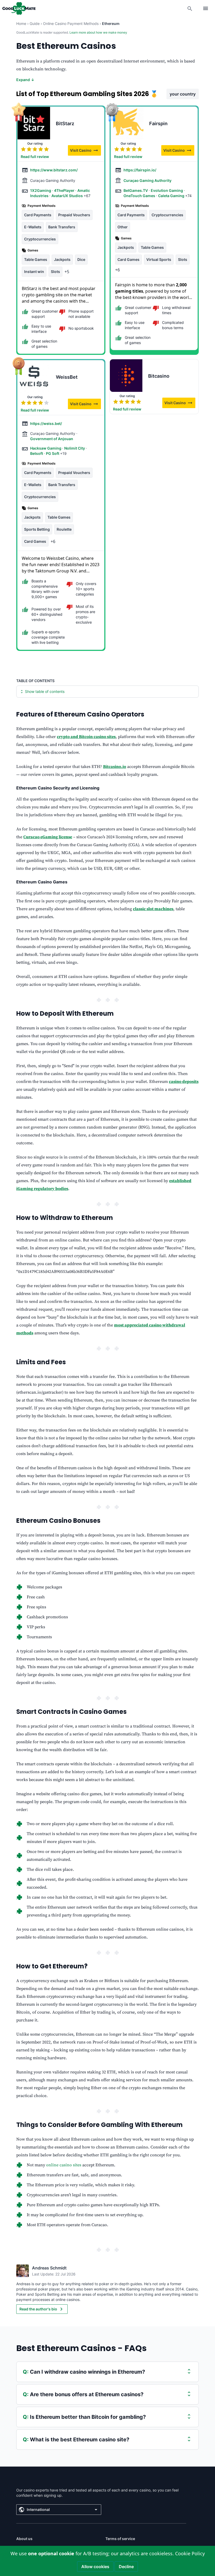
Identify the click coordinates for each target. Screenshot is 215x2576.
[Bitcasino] (126, 376)
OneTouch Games (140, 196)
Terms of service (120, 2539)
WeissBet (67, 377)
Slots (55, 272)
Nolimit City (75, 448)
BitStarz (65, 123)
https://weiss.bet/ (46, 423)
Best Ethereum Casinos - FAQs (81, 2348)
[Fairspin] (127, 123)
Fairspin (158, 123)
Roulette (64, 529)
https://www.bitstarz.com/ (54, 170)
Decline (126, 2567)
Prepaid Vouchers (74, 215)
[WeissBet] (34, 377)
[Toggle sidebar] (206, 8)
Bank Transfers (62, 227)
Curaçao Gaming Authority (147, 180)
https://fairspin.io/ (140, 170)
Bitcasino (159, 376)
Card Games (128, 259)
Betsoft (37, 453)
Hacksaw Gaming (46, 448)
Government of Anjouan (52, 439)
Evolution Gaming (167, 190)
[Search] (190, 8)
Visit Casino (85, 151)
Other (123, 227)
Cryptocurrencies (40, 239)
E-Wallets (33, 227)
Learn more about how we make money (98, 32)
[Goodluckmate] (19, 8)
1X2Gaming (41, 190)
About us (24, 2539)
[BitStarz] (34, 123)
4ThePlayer (65, 190)
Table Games (36, 259)
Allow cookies (95, 2567)
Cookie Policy (190, 2553)
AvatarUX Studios (68, 196)
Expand (25, 80)
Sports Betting (37, 529)
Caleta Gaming (172, 196)
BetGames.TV (136, 190)
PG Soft (53, 453)
